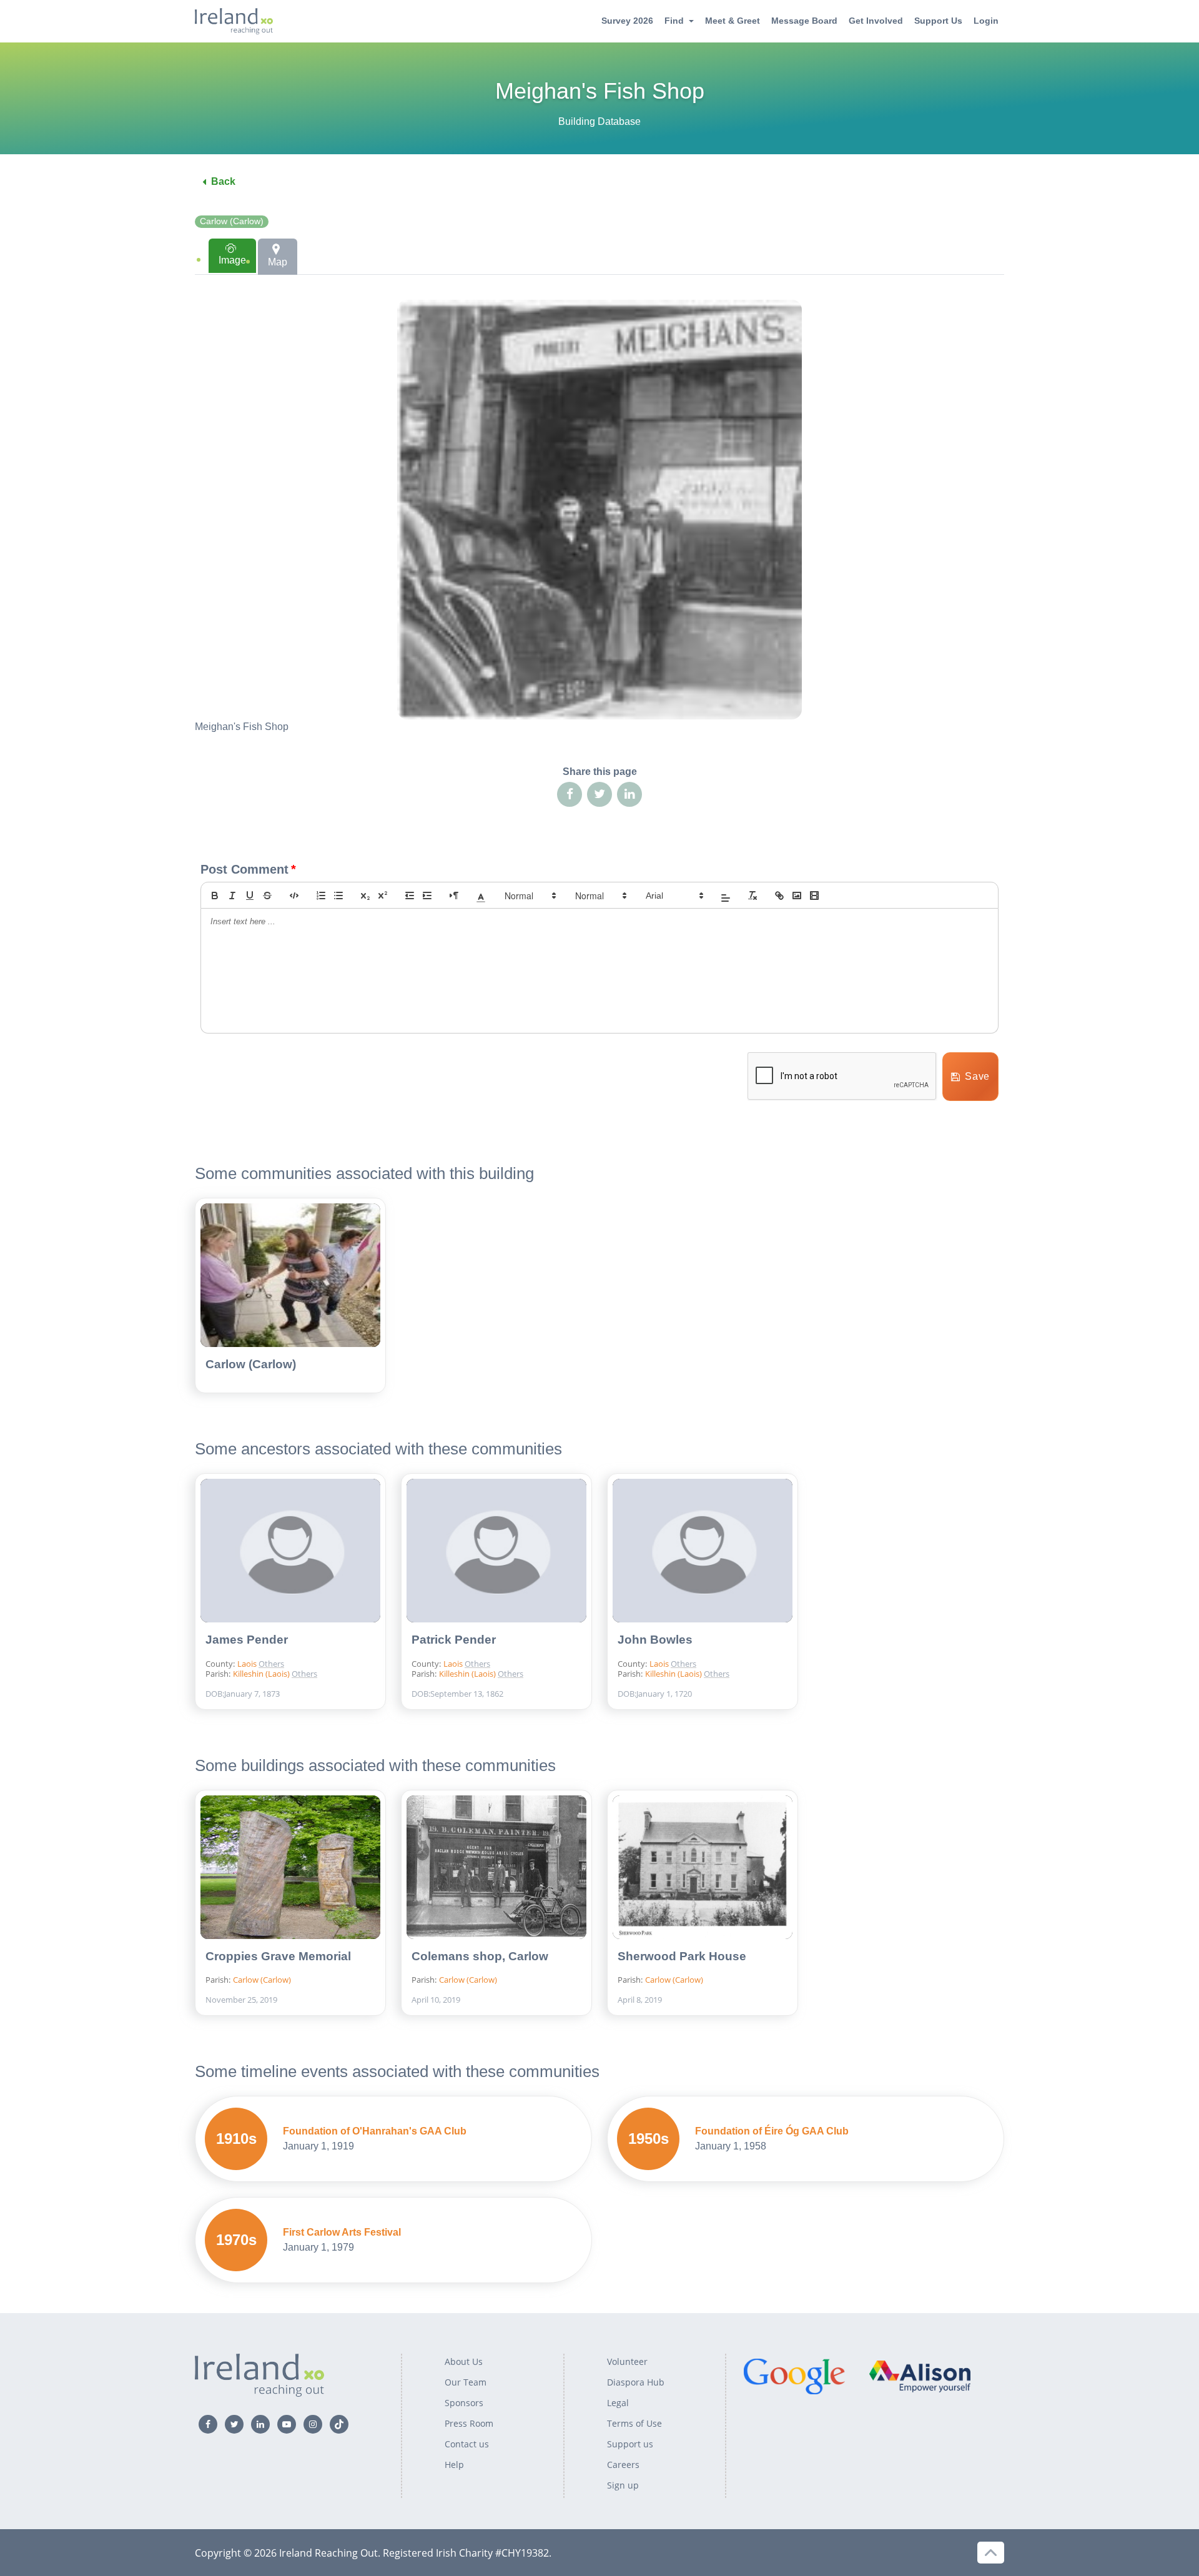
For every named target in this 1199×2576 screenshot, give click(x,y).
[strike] (267, 896)
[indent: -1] (410, 896)
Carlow (297, 1647)
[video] (814, 896)
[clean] (752, 896)
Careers (623, 2465)
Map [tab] (278, 262)
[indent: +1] (427, 896)
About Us (464, 2361)
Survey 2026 (627, 21)
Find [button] (674, 21)
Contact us (467, 2444)
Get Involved (876, 21)
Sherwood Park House (682, 1956)
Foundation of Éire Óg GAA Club (772, 2131)
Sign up (623, 2485)
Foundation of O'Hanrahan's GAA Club (375, 2131)
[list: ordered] (321, 896)
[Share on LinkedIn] (629, 794)
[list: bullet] (338, 896)
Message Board (804, 21)
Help (454, 2465)
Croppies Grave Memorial (278, 1956)
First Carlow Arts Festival (342, 2232)
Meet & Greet (733, 21)
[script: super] (383, 896)
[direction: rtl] (454, 896)
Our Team (466, 2382)
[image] (797, 896)
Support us (630, 2444)
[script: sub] (365, 896)
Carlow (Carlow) (232, 221)
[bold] (215, 896)
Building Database (599, 121)
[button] (481, 896)
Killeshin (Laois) (262, 1674)
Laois (248, 1664)
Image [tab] (232, 260)
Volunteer (627, 2361)
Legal (618, 2403)
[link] (779, 896)
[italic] (232, 896)
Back (223, 181)
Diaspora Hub (636, 2382)
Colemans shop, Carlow (480, 1956)
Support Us (938, 21)
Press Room (469, 2423)
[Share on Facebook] (570, 794)
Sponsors (464, 2403)
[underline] (250, 896)
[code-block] (294, 896)
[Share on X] (599, 794)
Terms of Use (634, 2423)
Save (977, 1076)
